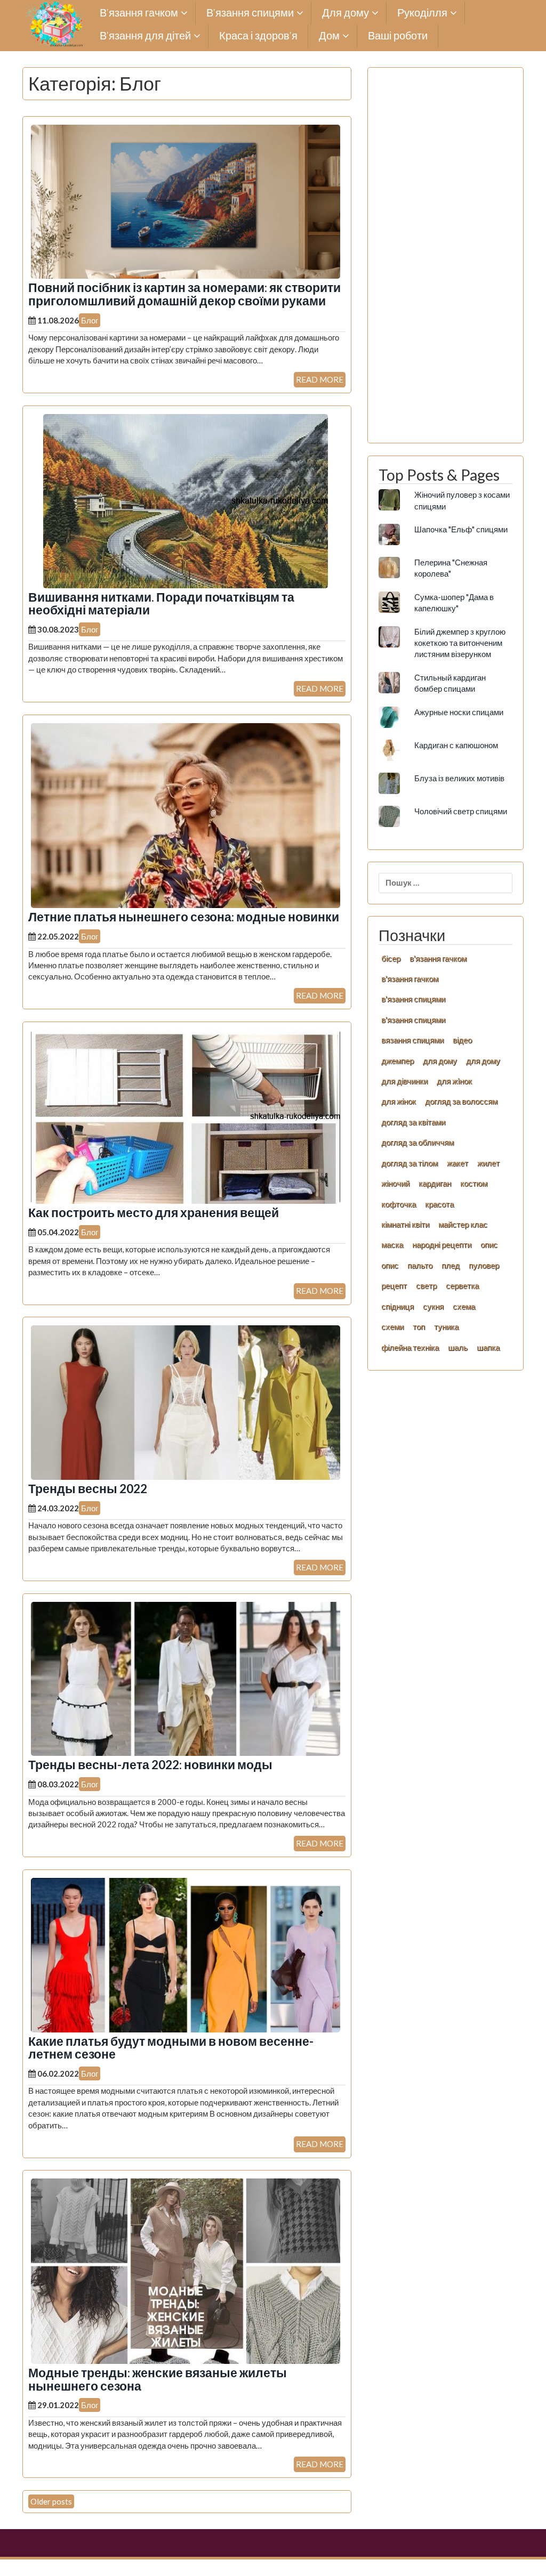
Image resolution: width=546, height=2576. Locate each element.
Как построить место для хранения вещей (154, 1213)
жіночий (395, 1183)
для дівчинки (404, 1081)
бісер (391, 958)
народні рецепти (442, 1244)
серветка (462, 1285)
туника (446, 1326)
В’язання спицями (250, 13)
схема (464, 1306)
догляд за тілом (409, 1163)
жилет (488, 1163)
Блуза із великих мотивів (459, 778)
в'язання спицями (413, 999)
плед (451, 1265)
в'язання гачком (438, 958)
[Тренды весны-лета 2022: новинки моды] (186, 1678)
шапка (488, 1347)
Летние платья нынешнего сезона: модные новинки (184, 917)
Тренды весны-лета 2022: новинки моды (150, 1765)
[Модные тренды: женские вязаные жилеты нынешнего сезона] (186, 2270)
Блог (90, 320)
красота (439, 1204)
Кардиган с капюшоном (456, 745)
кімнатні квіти (405, 1224)
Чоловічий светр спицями (461, 811)
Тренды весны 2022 (88, 1489)
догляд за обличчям (417, 1142)
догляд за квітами (413, 1122)
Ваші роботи (398, 36)
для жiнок (454, 1081)
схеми (392, 1326)
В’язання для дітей (145, 36)
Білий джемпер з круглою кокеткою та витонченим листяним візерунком (460, 643)
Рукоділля (422, 13)
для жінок (399, 1101)
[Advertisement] (445, 261)
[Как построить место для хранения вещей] (186, 1116)
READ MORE (320, 379)
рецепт (394, 1285)
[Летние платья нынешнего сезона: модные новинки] (186, 814)
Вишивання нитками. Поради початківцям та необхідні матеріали (161, 604)
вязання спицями (412, 1040)
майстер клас (463, 1224)
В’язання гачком (139, 13)
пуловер (484, 1265)
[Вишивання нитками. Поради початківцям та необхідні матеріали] (186, 500)
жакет (457, 1163)
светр (426, 1285)
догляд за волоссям (461, 1101)
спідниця (398, 1306)
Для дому (346, 13)
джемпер (398, 1060)
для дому (440, 1060)
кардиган (435, 1183)
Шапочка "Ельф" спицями (461, 529)
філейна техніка (410, 1347)
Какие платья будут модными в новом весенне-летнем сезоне (171, 2048)
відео (462, 1040)
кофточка (399, 1204)
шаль (458, 1347)
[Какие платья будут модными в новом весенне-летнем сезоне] (186, 1954)
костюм (474, 1183)
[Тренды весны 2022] (186, 1402)
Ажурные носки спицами (459, 712)
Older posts (51, 2501)
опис (489, 1244)
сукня (433, 1306)
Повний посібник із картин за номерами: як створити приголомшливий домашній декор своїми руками (184, 294)
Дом (329, 36)
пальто (420, 1265)
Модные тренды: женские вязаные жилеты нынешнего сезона (158, 2379)
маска (392, 1244)
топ (419, 1326)
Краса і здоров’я (258, 36)
